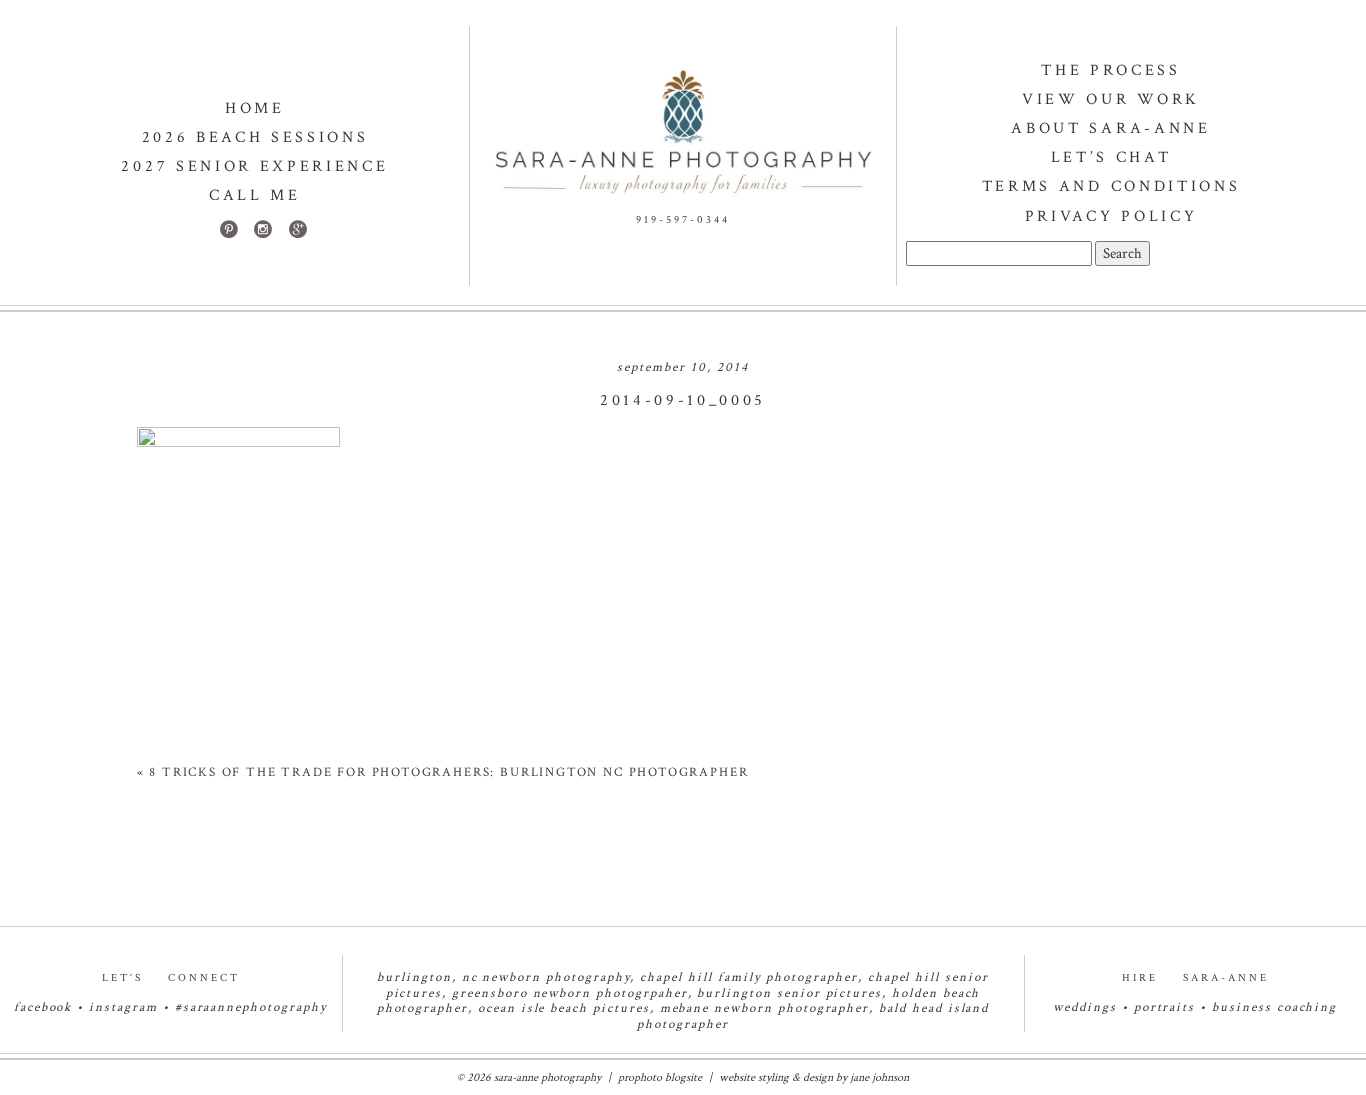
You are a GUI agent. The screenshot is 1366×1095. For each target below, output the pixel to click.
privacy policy (1111, 216)
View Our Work (1111, 99)
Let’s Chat (1111, 157)
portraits (1165, 1007)
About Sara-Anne (1110, 128)
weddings (1085, 1007)
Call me (255, 195)
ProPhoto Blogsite (660, 1077)
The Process (1110, 70)
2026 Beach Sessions (255, 137)
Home (255, 108)
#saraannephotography (251, 1007)
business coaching (1274, 1007)
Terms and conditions (1111, 186)
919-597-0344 (683, 220)
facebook (43, 1007)
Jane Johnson (879, 1077)
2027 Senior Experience (254, 166)
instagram (123, 1007)
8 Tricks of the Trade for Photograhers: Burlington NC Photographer (448, 772)
